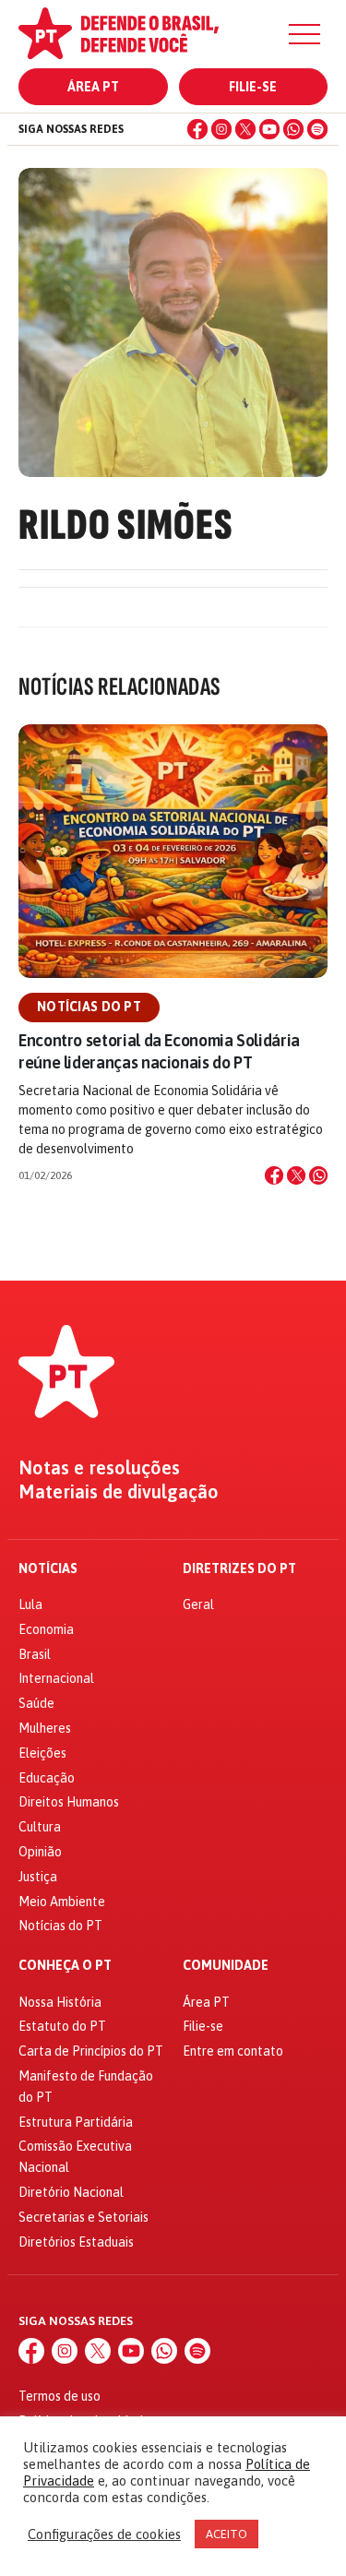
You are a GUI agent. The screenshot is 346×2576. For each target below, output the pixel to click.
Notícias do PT (89, 1007)
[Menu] (304, 34)
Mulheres (45, 1728)
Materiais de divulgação (119, 1492)
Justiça (38, 1877)
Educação (47, 1778)
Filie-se (253, 87)
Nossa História (60, 2002)
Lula (30, 1604)
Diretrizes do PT (239, 1569)
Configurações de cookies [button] (104, 2534)
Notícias (48, 1569)
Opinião (40, 1852)
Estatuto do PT (62, 2026)
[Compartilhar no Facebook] (274, 1175)
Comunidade (226, 1966)
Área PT (93, 87)
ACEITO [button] (227, 2534)
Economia (46, 1629)
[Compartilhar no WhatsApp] (318, 1175)
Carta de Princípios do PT (91, 2051)
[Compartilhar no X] (296, 1175)
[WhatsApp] (293, 129)
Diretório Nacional (71, 2192)
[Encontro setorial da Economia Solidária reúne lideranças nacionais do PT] (173, 851)
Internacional (56, 1678)
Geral (198, 1604)
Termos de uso (60, 2396)
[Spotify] (317, 129)
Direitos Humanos (69, 1802)
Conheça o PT (65, 1966)
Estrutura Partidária (76, 2122)
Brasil (35, 1654)
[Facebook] (197, 129)
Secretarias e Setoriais (84, 2217)
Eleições (42, 1753)
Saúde (36, 1703)
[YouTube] (269, 129)
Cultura (40, 1827)
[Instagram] (221, 129)
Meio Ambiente (62, 1902)
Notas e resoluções (99, 1468)
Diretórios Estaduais (76, 2242)
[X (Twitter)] (245, 129)
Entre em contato (233, 2051)
